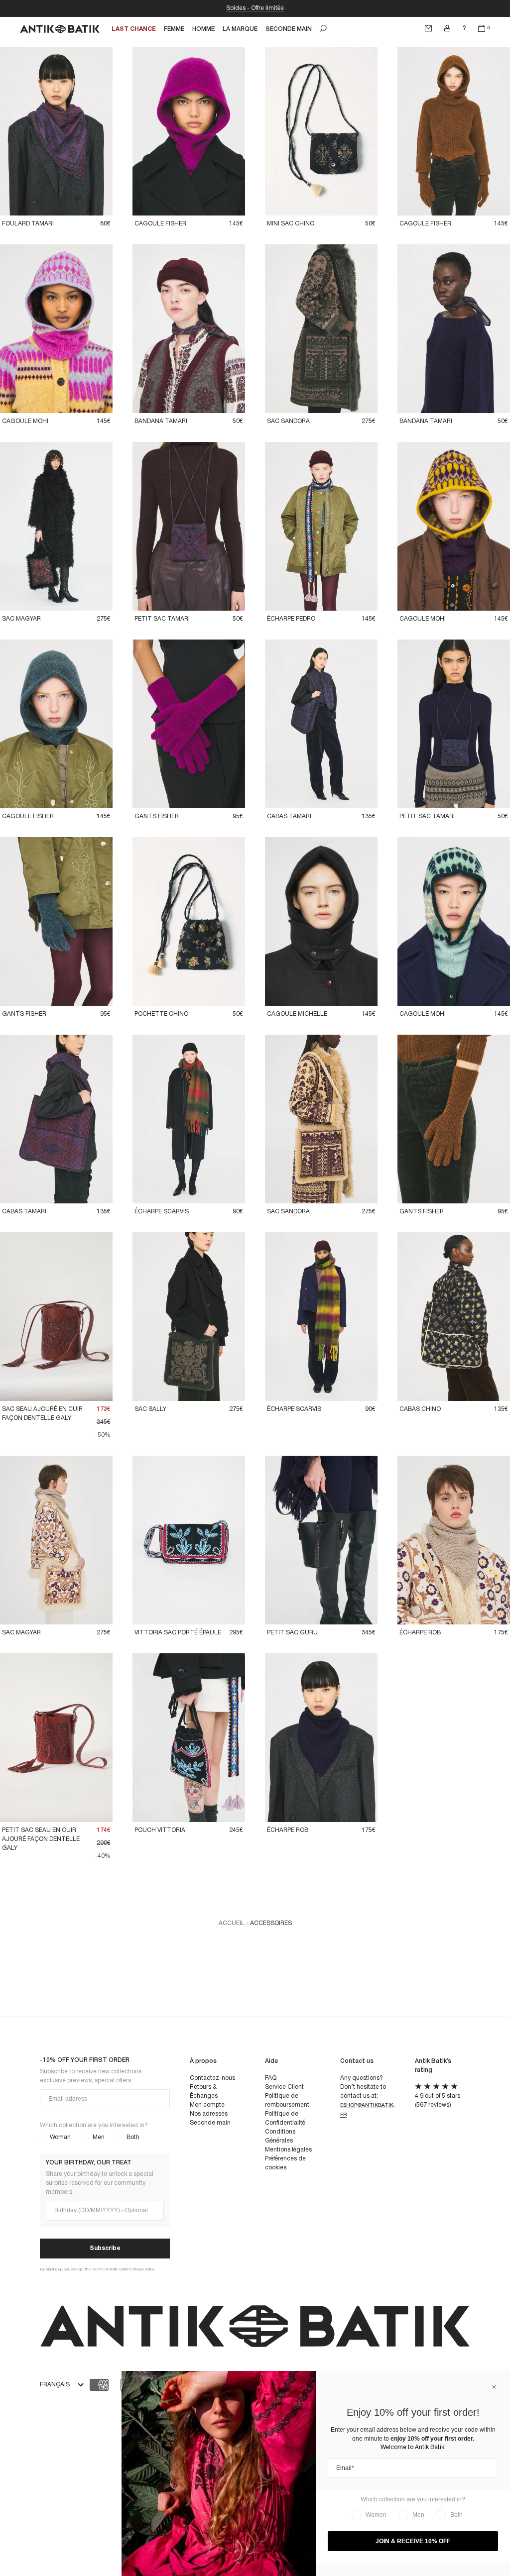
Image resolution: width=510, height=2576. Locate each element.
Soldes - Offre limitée (255, 8)
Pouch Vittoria (160, 1830)
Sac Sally (150, 1409)
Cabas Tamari (289, 816)
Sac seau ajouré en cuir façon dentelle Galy (42, 1414)
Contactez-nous (212, 2078)
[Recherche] (323, 28)
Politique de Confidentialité (285, 2118)
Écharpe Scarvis (162, 1212)
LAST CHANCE (134, 29)
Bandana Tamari (161, 421)
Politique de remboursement (287, 2100)
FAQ (271, 2078)
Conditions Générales (280, 2136)
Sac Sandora (288, 421)
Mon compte (207, 2105)
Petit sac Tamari (162, 619)
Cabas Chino (420, 1409)
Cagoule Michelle (297, 1014)
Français (55, 2385)
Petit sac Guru (292, 1633)
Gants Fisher (157, 816)
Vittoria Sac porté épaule (178, 1633)
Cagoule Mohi (25, 421)
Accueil (232, 1923)
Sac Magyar (21, 619)
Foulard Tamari (28, 224)
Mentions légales (288, 2150)
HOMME (203, 29)
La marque (240, 29)
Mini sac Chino (291, 224)
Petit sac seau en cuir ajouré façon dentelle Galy (41, 1839)
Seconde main (210, 2123)
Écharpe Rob (420, 1633)
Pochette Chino (161, 1014)
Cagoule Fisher (160, 224)
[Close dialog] (494, 2387)
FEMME (174, 29)
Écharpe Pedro (291, 619)
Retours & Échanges (204, 2092)
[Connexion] (447, 28)
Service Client (284, 2087)
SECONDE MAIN (289, 29)
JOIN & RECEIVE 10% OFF (413, 2541)
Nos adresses (209, 2114)
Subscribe (105, 2248)
